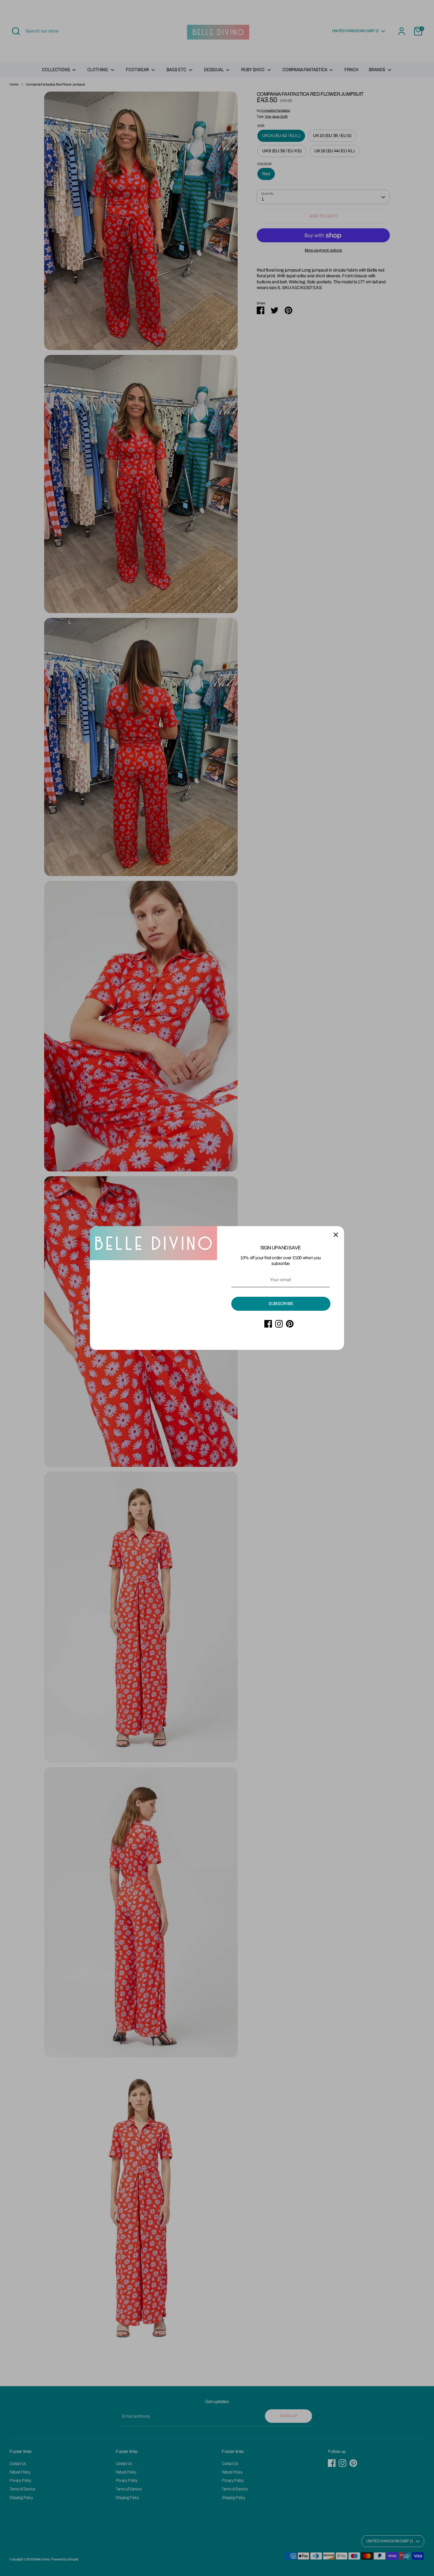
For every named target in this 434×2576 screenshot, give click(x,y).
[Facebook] (268, 1324)
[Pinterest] (290, 1324)
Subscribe (281, 1304)
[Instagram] (279, 1324)
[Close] (336, 1234)
